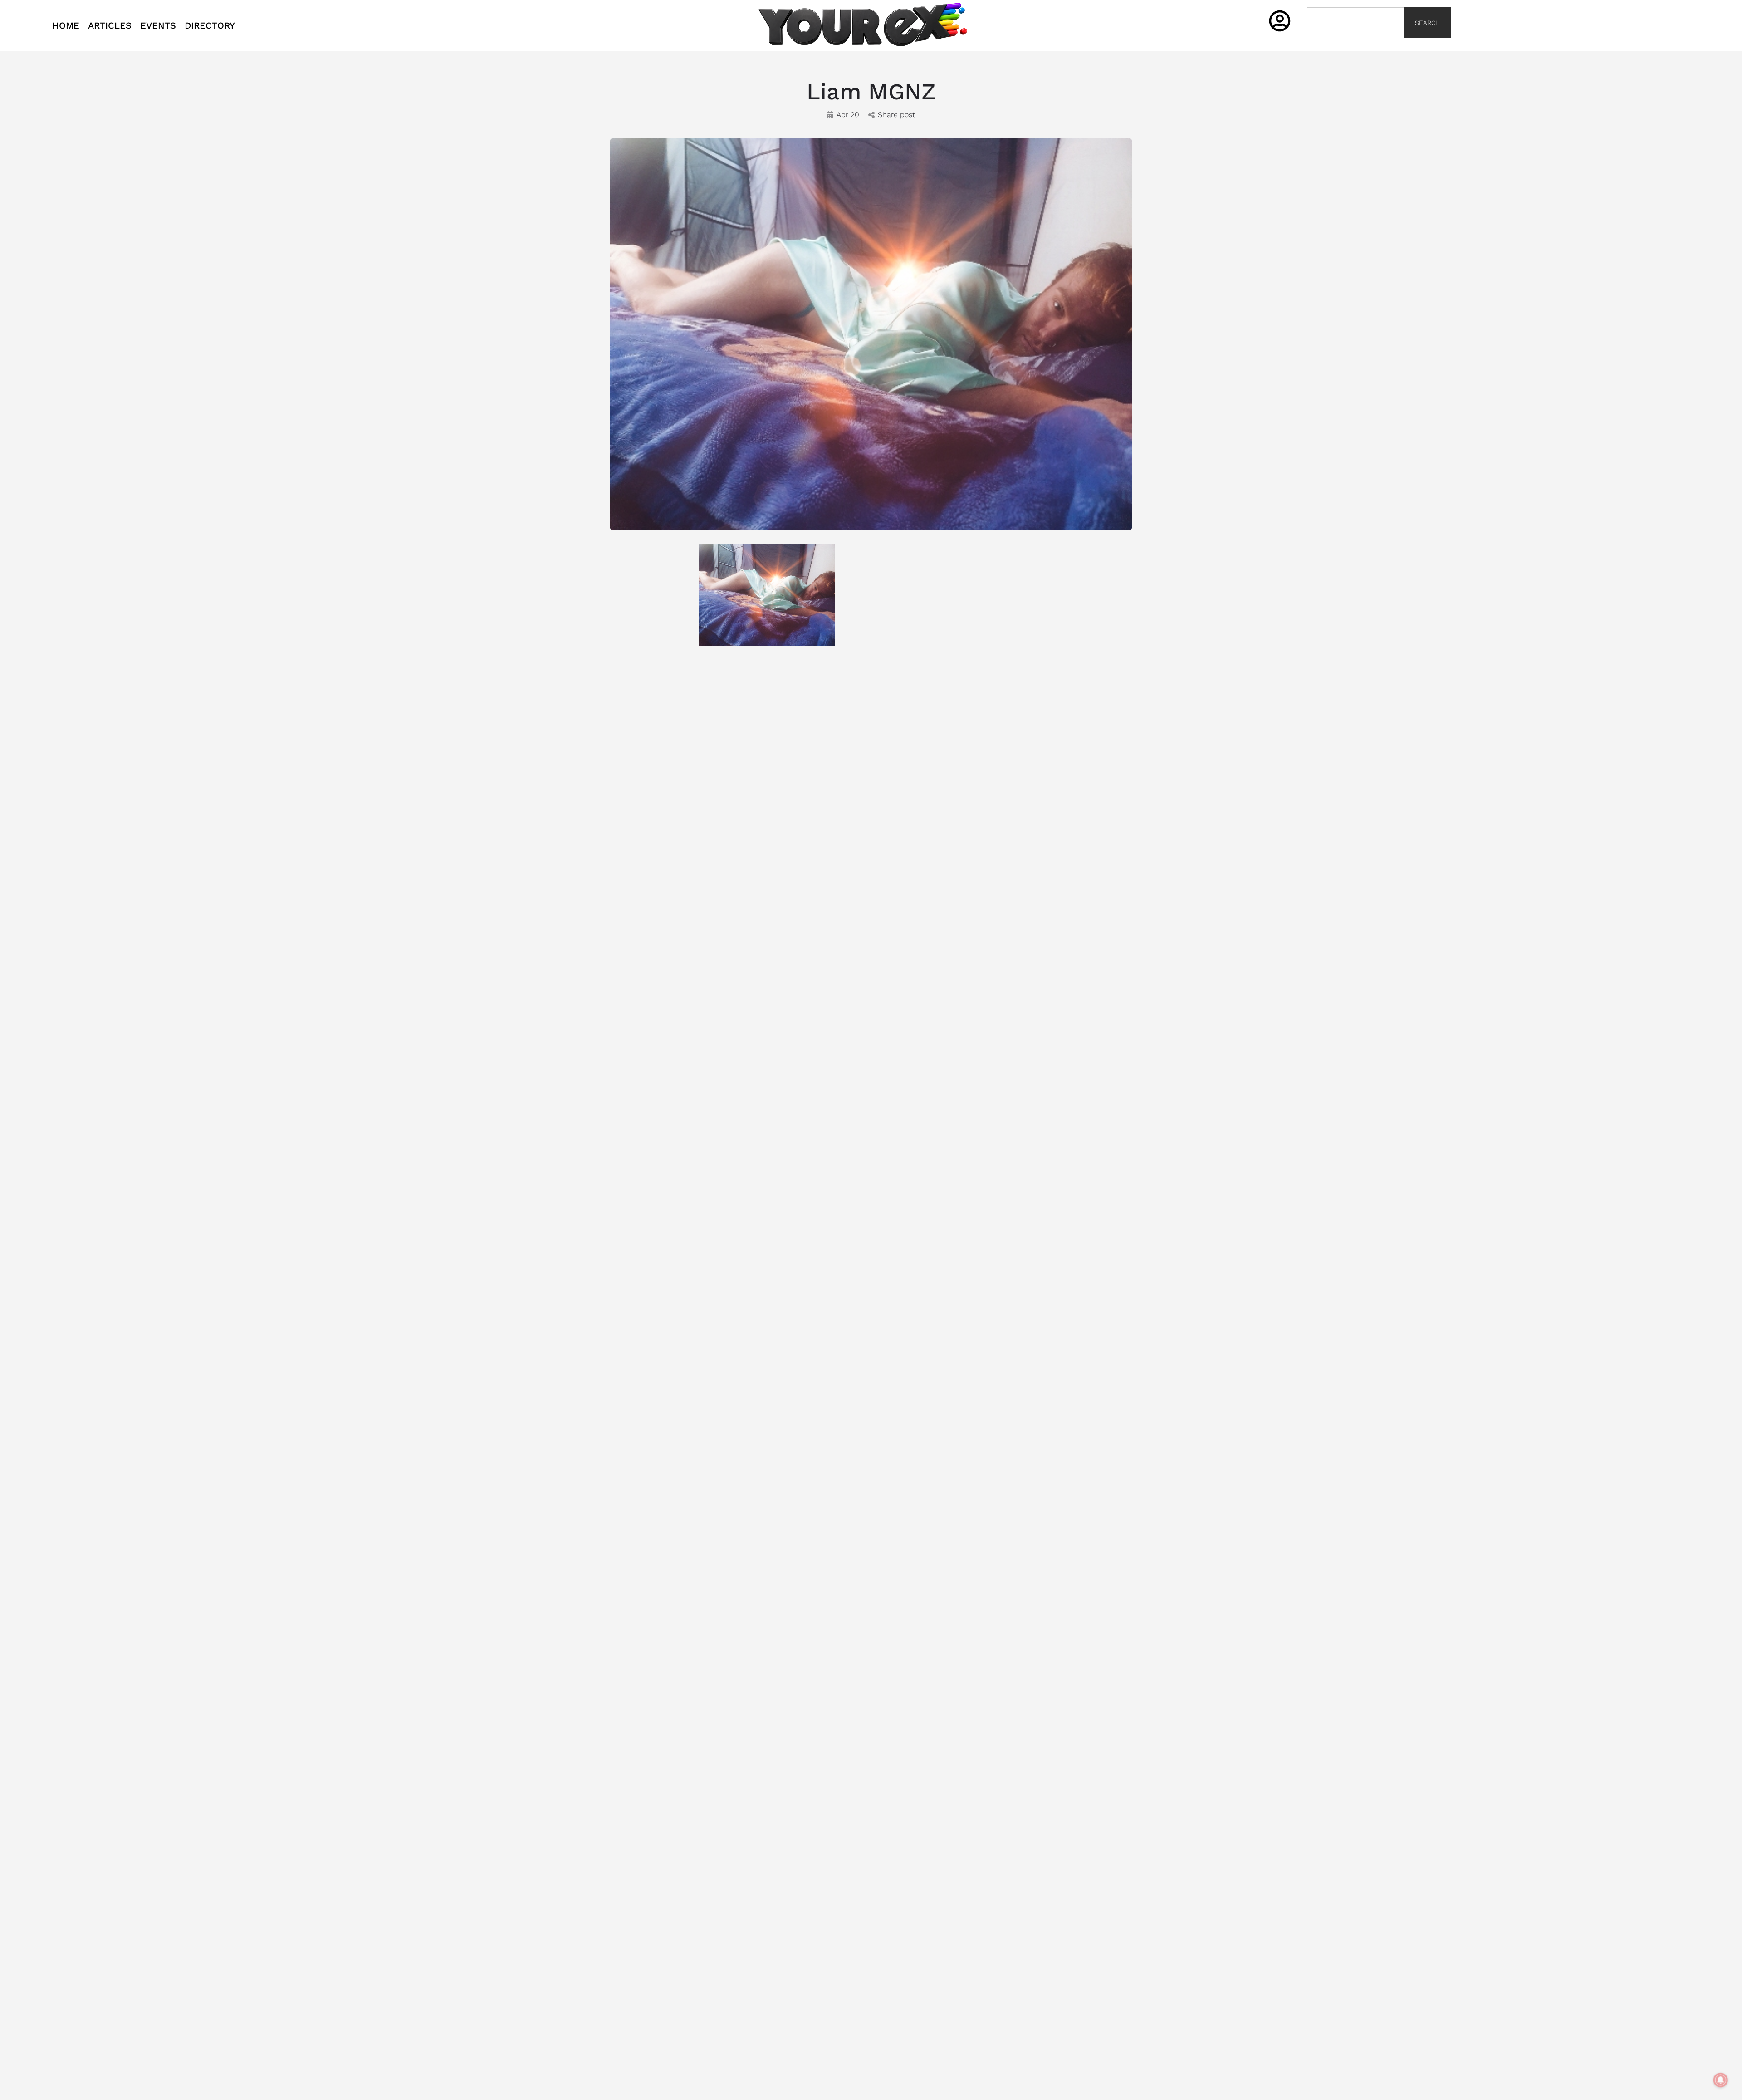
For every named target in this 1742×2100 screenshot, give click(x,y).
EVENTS (158, 25)
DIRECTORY (210, 25)
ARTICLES (110, 25)
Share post (896, 115)
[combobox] (1355, 23)
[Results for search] (1355, 43)
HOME (66, 25)
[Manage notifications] (1721, 2080)
